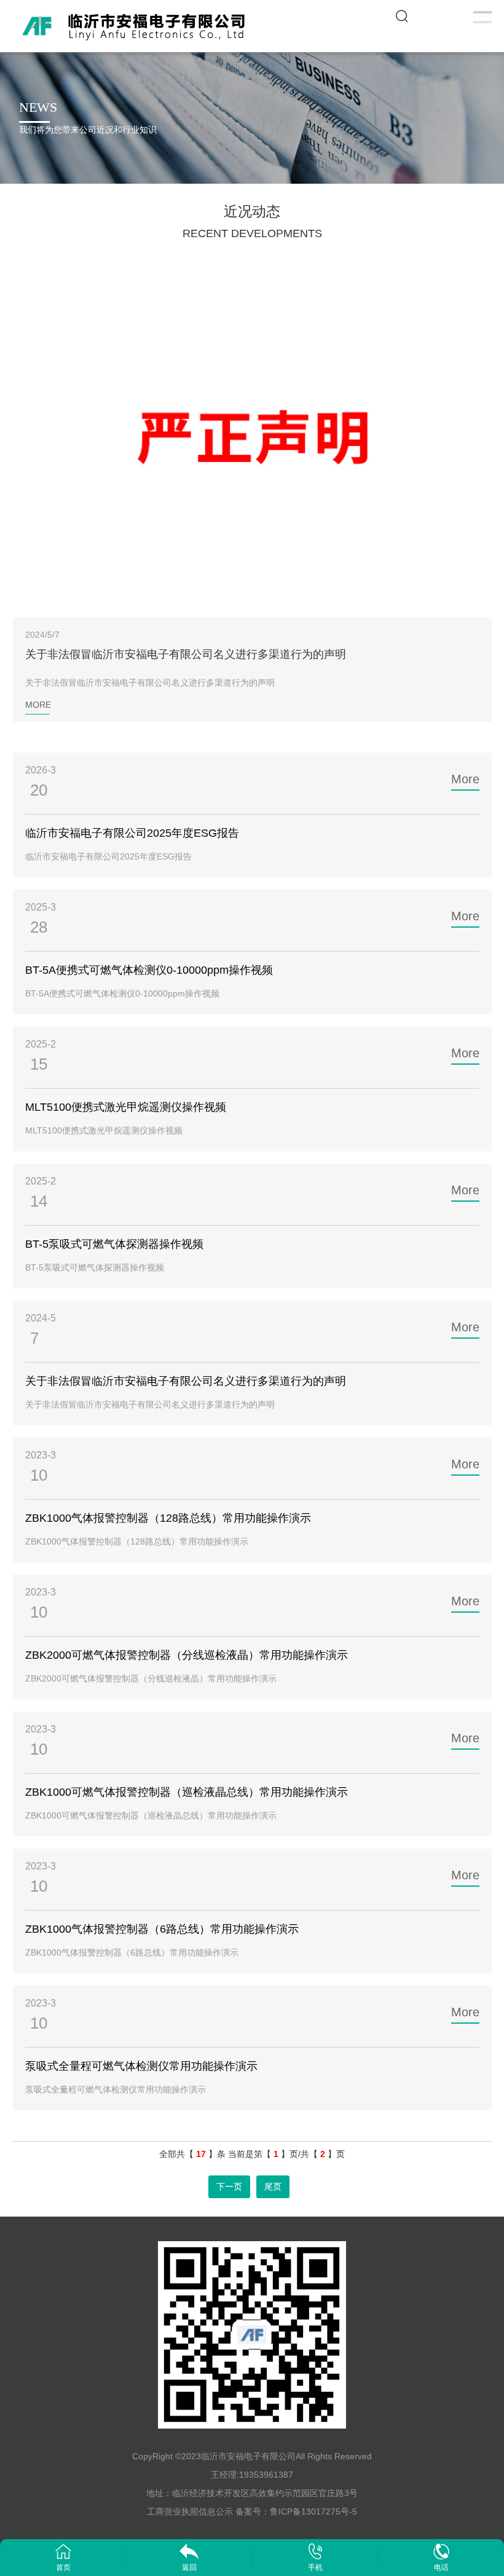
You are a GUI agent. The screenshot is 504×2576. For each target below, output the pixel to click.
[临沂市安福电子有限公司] (137, 25)
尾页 (273, 2186)
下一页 (229, 2186)
